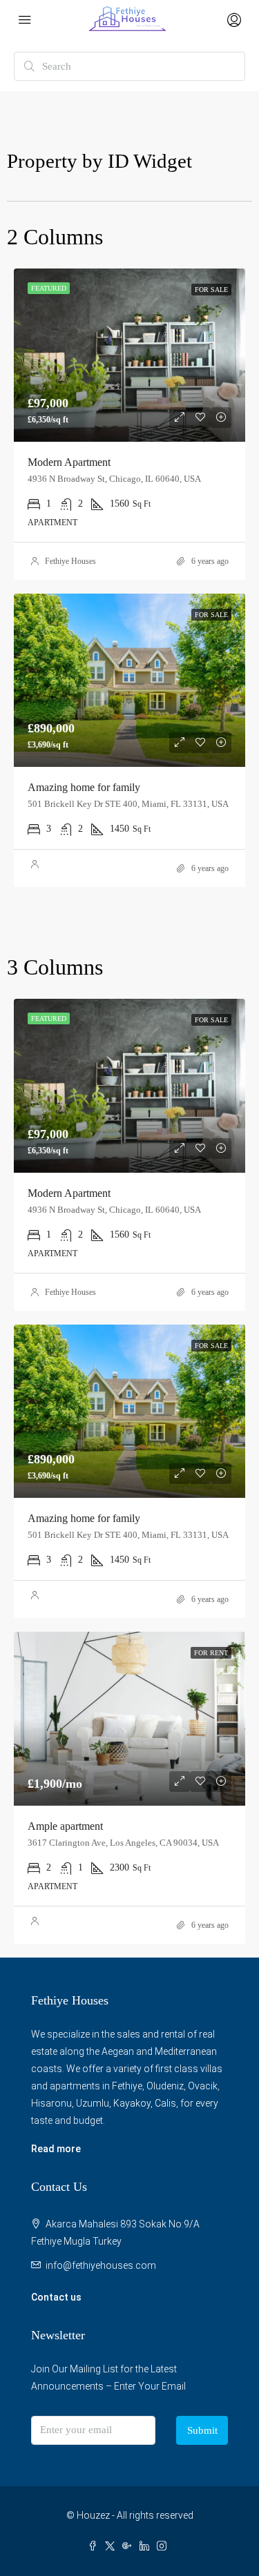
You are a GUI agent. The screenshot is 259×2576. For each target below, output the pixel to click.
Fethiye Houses (70, 561)
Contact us (56, 2297)
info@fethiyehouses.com (101, 2265)
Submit (202, 2430)
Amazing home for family (84, 787)
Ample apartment (65, 1826)
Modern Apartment (69, 462)
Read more (56, 2149)
